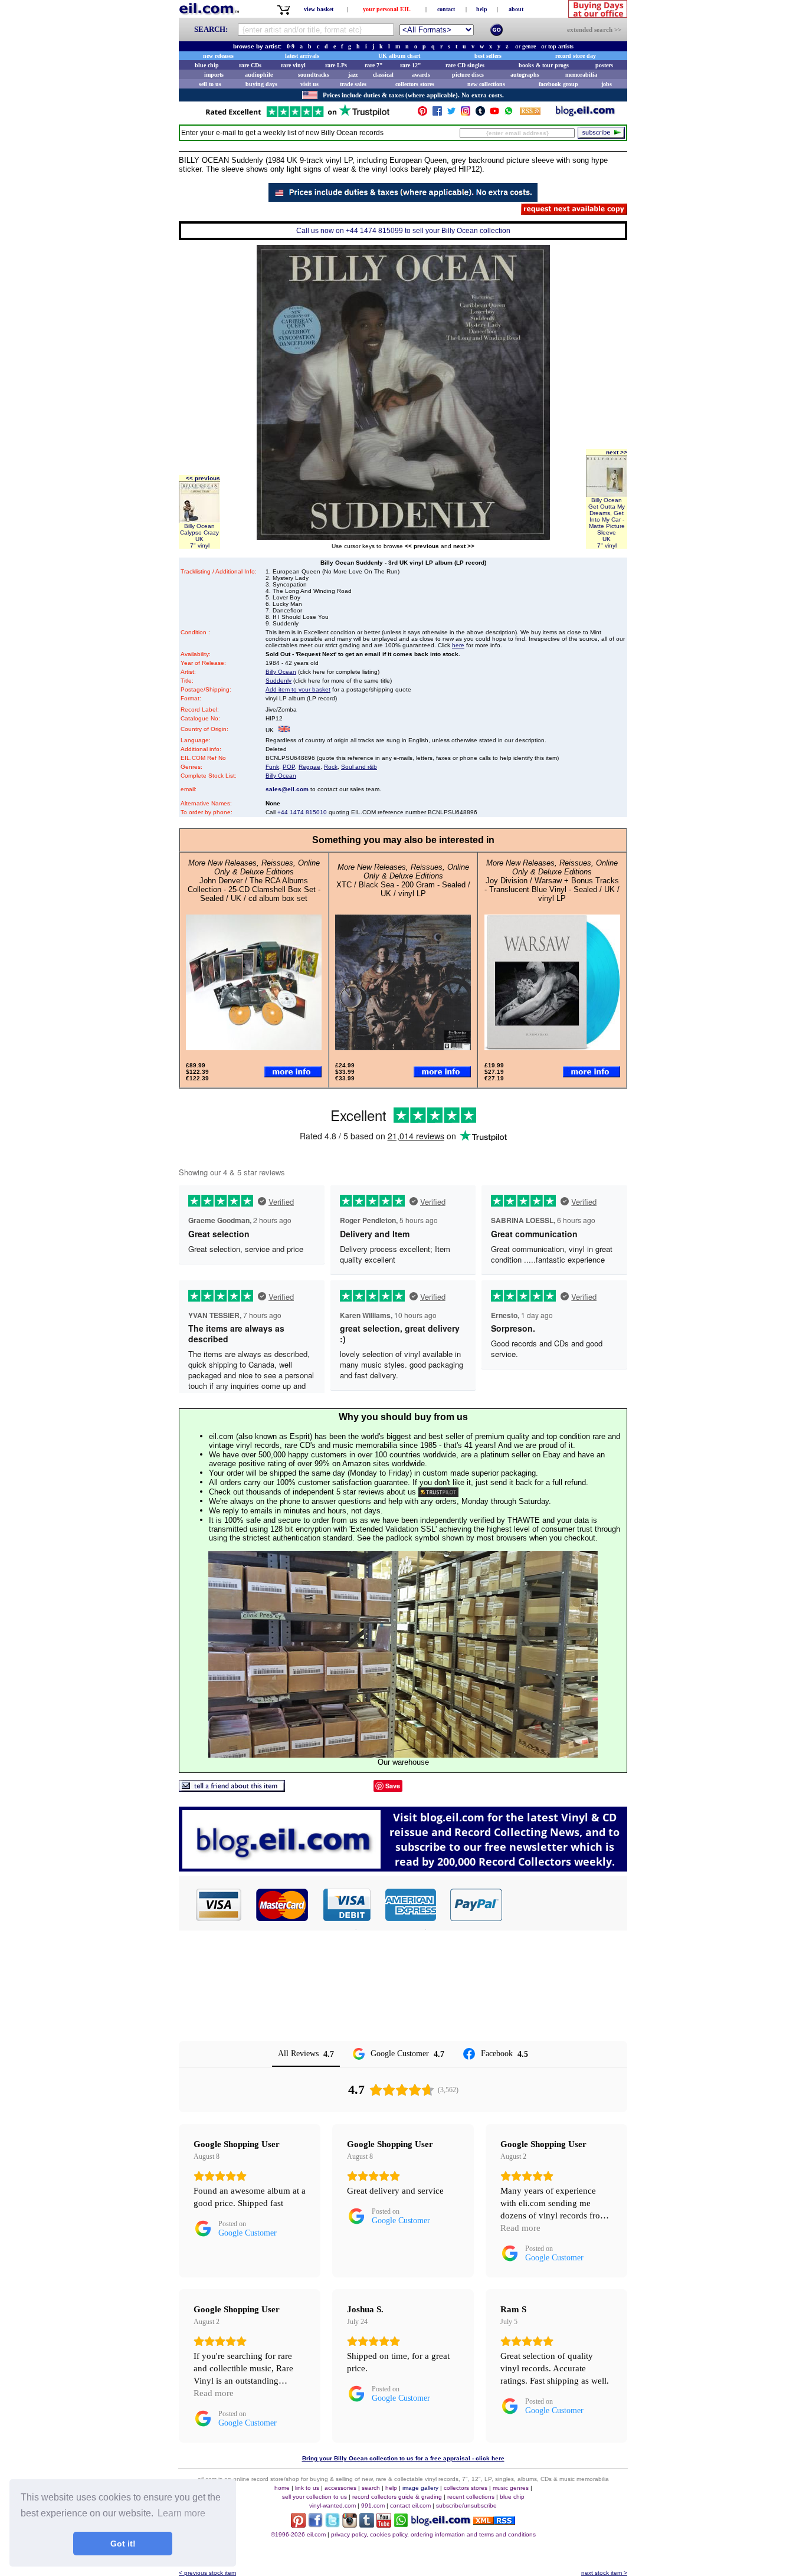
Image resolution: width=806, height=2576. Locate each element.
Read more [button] (520, 2228)
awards (421, 75)
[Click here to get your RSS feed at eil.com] (530, 113)
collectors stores (415, 84)
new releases (218, 56)
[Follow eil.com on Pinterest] (298, 2524)
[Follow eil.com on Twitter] (332, 2524)
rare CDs (250, 65)
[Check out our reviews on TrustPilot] (438, 1492)
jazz (353, 75)
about (516, 9)
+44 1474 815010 (302, 812)
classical (383, 75)
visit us (309, 84)
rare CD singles (465, 65)
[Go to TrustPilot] (297, 116)
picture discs (468, 75)
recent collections (471, 2497)
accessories (340, 2488)
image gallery (420, 2488)
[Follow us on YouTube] (494, 114)
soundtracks (314, 75)
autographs (525, 75)
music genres (511, 2488)
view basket (319, 9)
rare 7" (374, 65)
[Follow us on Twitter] (451, 114)
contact (446, 9)
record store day (576, 56)
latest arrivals (302, 56)
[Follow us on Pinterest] (422, 114)
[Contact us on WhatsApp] (509, 114)
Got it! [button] (123, 2544)
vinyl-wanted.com (332, 2505)
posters (604, 65)
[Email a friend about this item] (232, 1789)
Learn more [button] (181, 2513)
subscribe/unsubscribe (466, 2505)
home (282, 2488)
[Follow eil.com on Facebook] (315, 2524)
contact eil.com (410, 2505)
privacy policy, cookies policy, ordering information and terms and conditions (433, 2534)
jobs (607, 84)
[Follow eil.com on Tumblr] (367, 2524)
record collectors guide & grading (397, 2497)
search (371, 2488)
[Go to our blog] (585, 114)
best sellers (488, 56)
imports (214, 75)
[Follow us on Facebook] (437, 114)
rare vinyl (293, 65)
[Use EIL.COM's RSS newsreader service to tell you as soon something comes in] (494, 2521)
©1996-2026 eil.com (298, 2534)
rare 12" (411, 65)
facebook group (558, 84)
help (482, 9)
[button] (565, 1905)
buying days (261, 84)
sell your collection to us (314, 2497)
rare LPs (336, 65)
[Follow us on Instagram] (466, 114)
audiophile (259, 75)
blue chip (207, 65)
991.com (373, 2505)
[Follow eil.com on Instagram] (350, 2524)
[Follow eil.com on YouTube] (384, 2524)
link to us (307, 2488)
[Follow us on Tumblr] (480, 114)
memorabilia (581, 75)
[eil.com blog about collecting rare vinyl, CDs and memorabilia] (403, 1868)
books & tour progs (544, 65)
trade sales (353, 84)
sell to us (210, 84)
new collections (486, 84)
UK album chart (399, 56)
